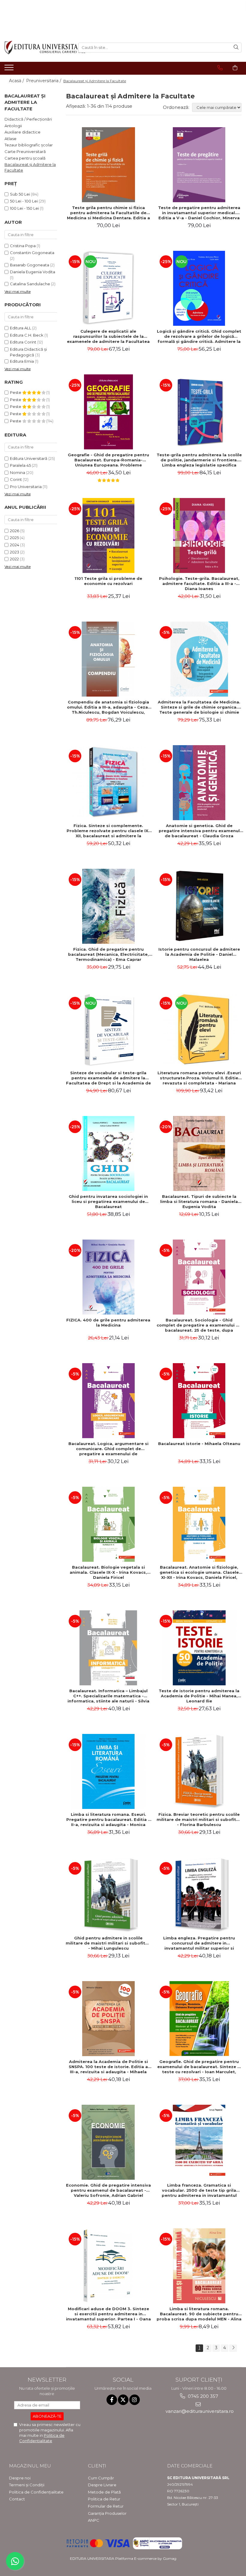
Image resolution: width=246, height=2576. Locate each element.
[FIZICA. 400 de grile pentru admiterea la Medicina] (108, 1277)
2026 (15, 531)
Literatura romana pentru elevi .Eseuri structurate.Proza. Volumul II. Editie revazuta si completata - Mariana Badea (199, 1078)
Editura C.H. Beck (27, 335)
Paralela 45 (20, 465)
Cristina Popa (23, 246)
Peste (16, 392)
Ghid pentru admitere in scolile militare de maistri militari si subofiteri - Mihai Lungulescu (108, 1943)
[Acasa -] (37, 48)
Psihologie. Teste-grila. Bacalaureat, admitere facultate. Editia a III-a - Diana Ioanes (199, 583)
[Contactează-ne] (220, 68)
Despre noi (20, 2478)
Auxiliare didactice (22, 132)
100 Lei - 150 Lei (24, 208)
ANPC (94, 2520)
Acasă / (17, 81)
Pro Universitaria (26, 487)
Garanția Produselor (107, 2513)
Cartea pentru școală (25, 158)
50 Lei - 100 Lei (24, 201)
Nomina (18, 472)
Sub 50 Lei (20, 194)
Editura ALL (21, 328)
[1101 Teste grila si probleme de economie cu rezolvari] (108, 535)
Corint (16, 479)
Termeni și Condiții (27, 2485)
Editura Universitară (29, 458)
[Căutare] (236, 48)
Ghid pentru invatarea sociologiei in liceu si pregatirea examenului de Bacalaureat (108, 1201)
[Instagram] (135, 2400)
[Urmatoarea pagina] (233, 2348)
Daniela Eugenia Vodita (33, 272)
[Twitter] (123, 2400)
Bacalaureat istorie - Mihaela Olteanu (199, 1444)
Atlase (10, 139)
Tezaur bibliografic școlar (29, 145)
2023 (15, 552)
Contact (17, 2499)
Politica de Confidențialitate (36, 2492)
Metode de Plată (104, 2492)
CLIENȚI (97, 2466)
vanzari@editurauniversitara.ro (199, 2411)
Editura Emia (22, 361)
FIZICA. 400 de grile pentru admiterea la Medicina (108, 1322)
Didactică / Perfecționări (28, 119)
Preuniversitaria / (44, 81)
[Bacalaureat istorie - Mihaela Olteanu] (199, 1401)
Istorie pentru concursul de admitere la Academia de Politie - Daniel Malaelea (199, 954)
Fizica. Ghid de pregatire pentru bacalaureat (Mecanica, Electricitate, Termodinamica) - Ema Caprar (108, 954)
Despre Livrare (102, 2485)
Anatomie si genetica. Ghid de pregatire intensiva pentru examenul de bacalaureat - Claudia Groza (199, 831)
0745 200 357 (202, 2396)
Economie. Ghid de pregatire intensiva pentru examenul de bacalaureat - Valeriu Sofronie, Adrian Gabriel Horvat (108, 2190)
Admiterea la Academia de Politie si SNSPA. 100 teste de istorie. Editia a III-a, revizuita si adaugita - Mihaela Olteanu (108, 2067)
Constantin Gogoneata (32, 253)
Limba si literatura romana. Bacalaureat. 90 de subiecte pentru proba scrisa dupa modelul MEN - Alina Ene (199, 2314)
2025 (14, 538)
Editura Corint (23, 342)
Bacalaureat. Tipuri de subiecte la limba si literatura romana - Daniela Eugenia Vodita (199, 1201)
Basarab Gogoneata (30, 265)
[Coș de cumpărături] (235, 68)
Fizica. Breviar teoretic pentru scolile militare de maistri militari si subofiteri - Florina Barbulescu (199, 1819)
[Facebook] (112, 2400)
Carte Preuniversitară (25, 151)
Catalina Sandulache (30, 284)
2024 (15, 545)
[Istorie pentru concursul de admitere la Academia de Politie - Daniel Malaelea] (199, 906)
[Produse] (10, 69)
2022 (14, 559)
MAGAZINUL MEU (30, 2466)
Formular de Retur (106, 2506)
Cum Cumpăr (101, 2478)
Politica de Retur (104, 2499)
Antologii (13, 126)
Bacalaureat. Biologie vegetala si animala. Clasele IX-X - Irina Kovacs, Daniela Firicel (108, 1572)
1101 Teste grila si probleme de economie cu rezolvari (108, 581)
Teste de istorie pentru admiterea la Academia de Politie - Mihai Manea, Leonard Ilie (199, 1696)
